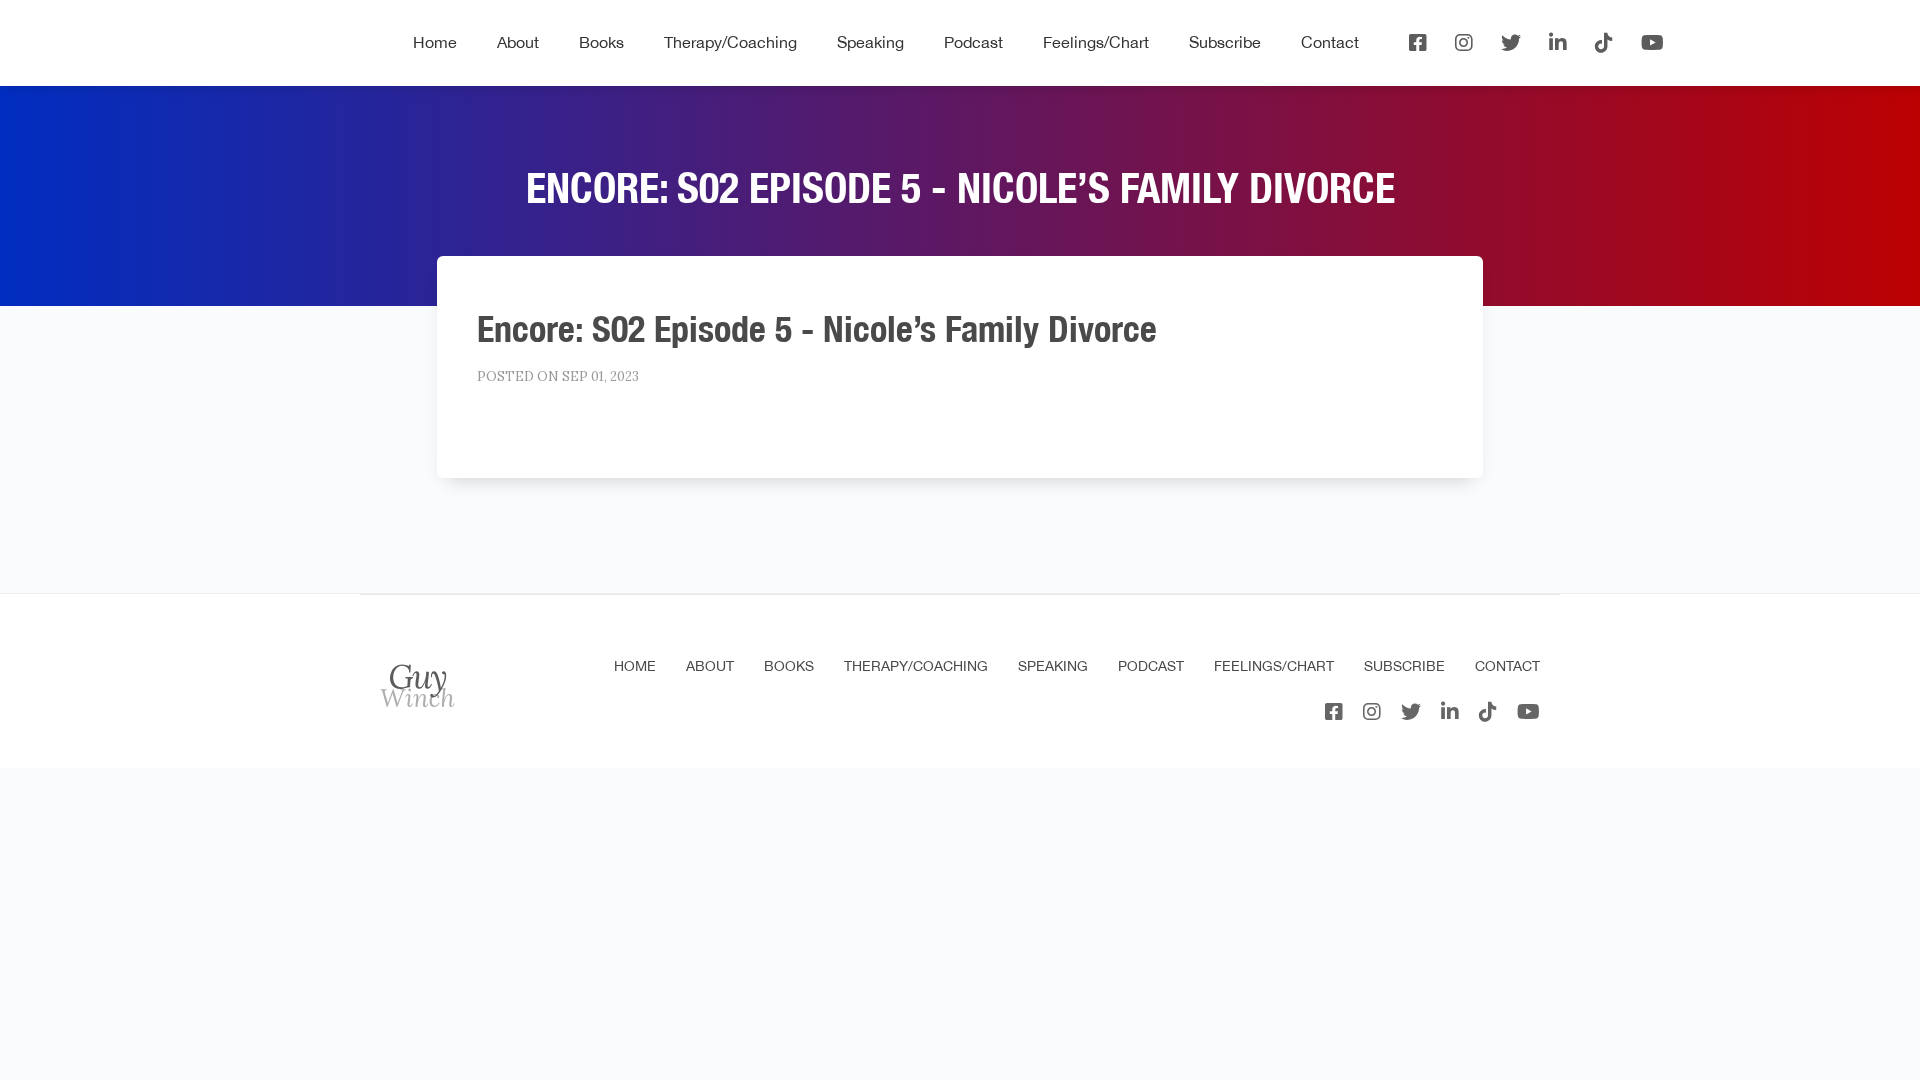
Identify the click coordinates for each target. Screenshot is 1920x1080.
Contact (1330, 42)
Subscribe (1225, 42)
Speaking (870, 42)
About (518, 42)
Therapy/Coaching (730, 42)
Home (435, 42)
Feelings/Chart (1096, 42)
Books (601, 42)
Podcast (973, 42)
